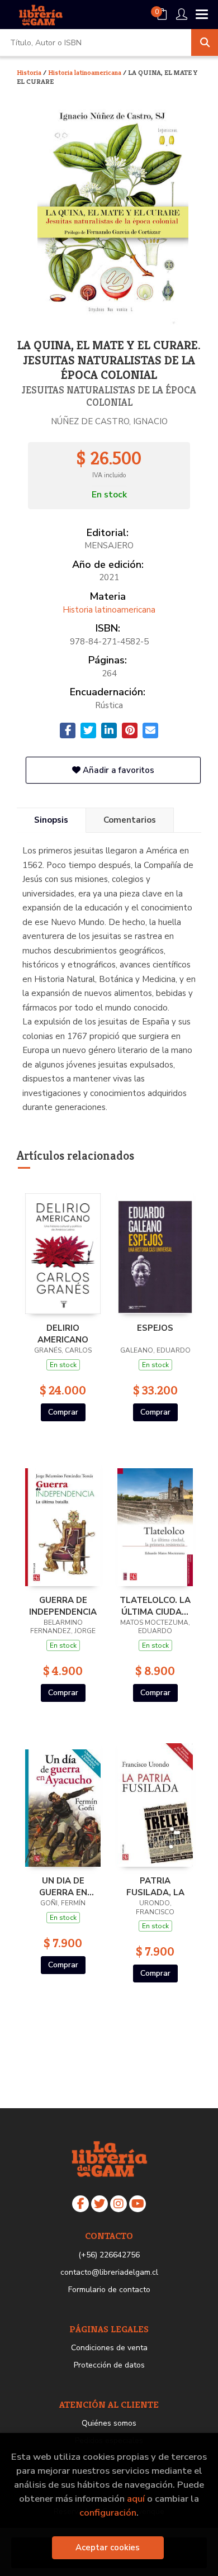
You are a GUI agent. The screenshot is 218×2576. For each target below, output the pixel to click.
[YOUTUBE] (138, 2204)
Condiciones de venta (109, 2348)
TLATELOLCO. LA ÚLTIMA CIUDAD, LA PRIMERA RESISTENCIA (155, 1606)
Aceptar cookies (108, 2547)
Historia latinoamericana (86, 72)
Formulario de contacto (109, 2290)
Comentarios (130, 820)
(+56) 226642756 (109, 2255)
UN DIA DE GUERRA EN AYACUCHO (63, 1886)
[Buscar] (205, 42)
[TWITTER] (99, 2204)
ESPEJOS (155, 1328)
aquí (136, 2499)
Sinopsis (51, 820)
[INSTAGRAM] (119, 2204)
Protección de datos (109, 2365)
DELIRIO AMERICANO (63, 1334)
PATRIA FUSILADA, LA (155, 1886)
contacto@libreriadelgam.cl (109, 2272)
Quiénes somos (109, 2423)
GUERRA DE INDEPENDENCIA (63, 1606)
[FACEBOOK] (80, 2204)
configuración (108, 2513)
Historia (30, 72)
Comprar (63, 1412)
